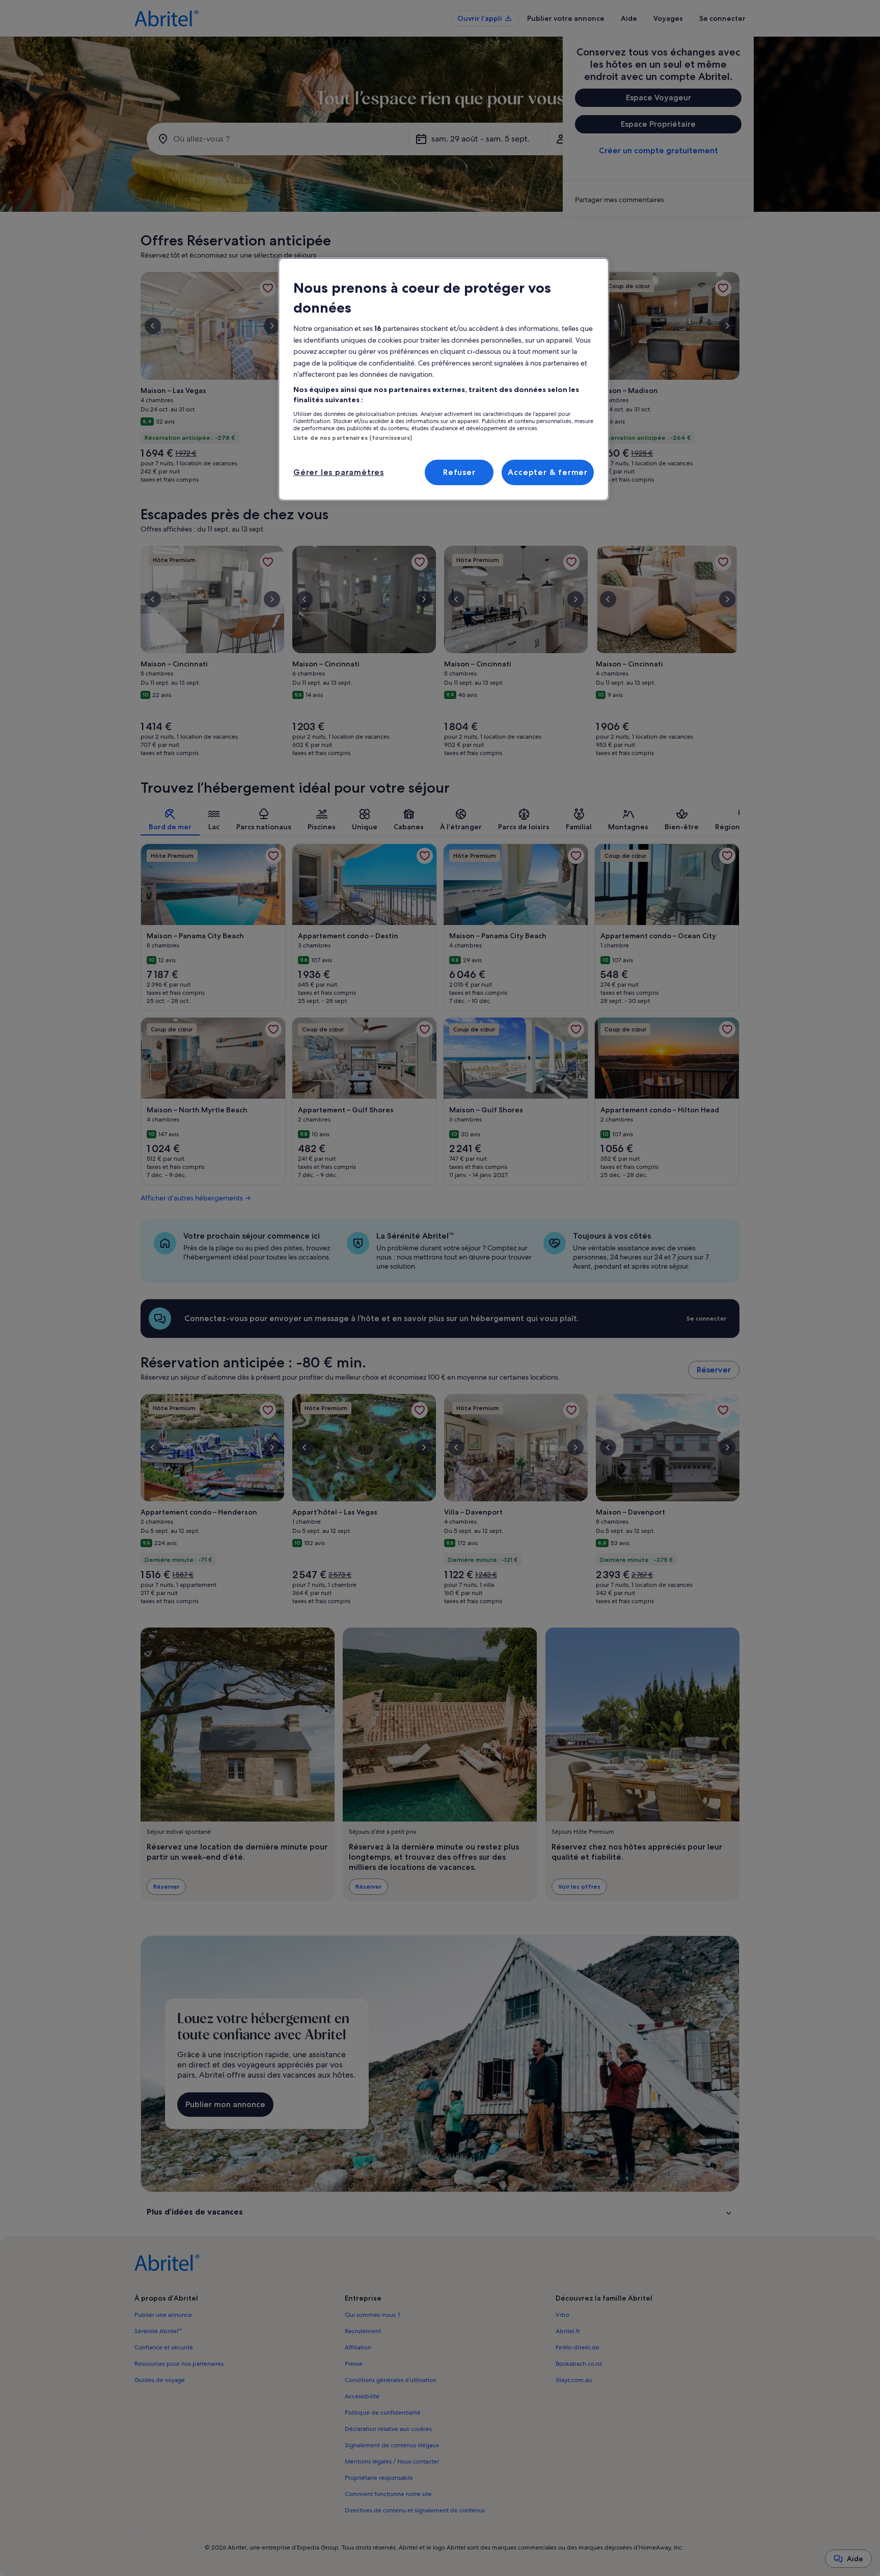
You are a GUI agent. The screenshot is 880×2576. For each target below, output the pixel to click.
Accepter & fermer (548, 472)
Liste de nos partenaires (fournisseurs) (353, 438)
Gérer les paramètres (339, 472)
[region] (444, 379)
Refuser (459, 472)
